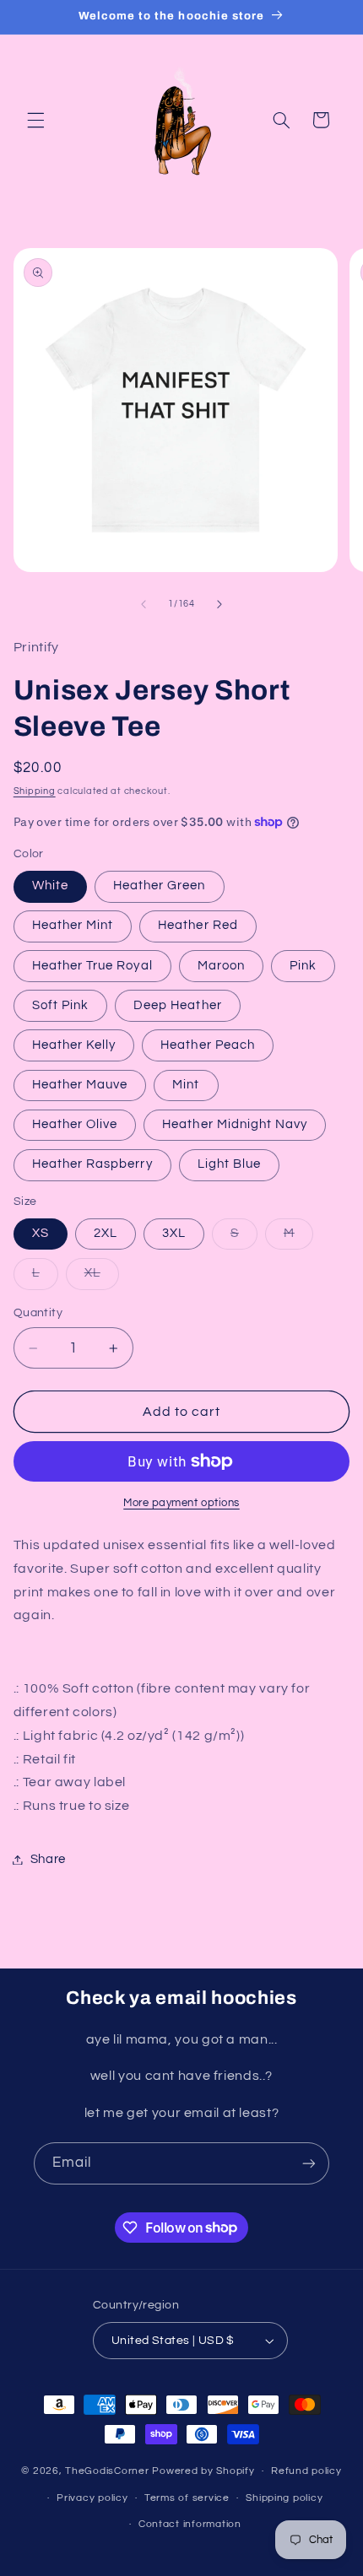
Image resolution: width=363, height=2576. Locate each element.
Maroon (221, 966)
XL (92, 1273)
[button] (35, 120)
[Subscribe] (309, 2163)
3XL (174, 1233)
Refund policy (306, 2471)
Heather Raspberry (92, 1164)
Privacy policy (92, 2498)
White (50, 886)
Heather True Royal (92, 966)
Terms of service (187, 2498)
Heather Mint (73, 925)
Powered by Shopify (203, 2471)
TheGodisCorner (108, 2471)
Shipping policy (284, 2498)
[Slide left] (144, 604)
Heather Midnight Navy (235, 1124)
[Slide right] (219, 604)
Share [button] (48, 1859)
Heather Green (160, 886)
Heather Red (198, 925)
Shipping (35, 791)
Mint (186, 1085)
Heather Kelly (74, 1045)
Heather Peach (208, 1045)
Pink (303, 966)
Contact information (190, 2524)
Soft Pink (60, 1005)
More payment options (181, 1503)
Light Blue (230, 1164)
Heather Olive (75, 1124)
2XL (106, 1233)
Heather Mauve (80, 1085)
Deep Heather (178, 1005)
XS (41, 1233)
